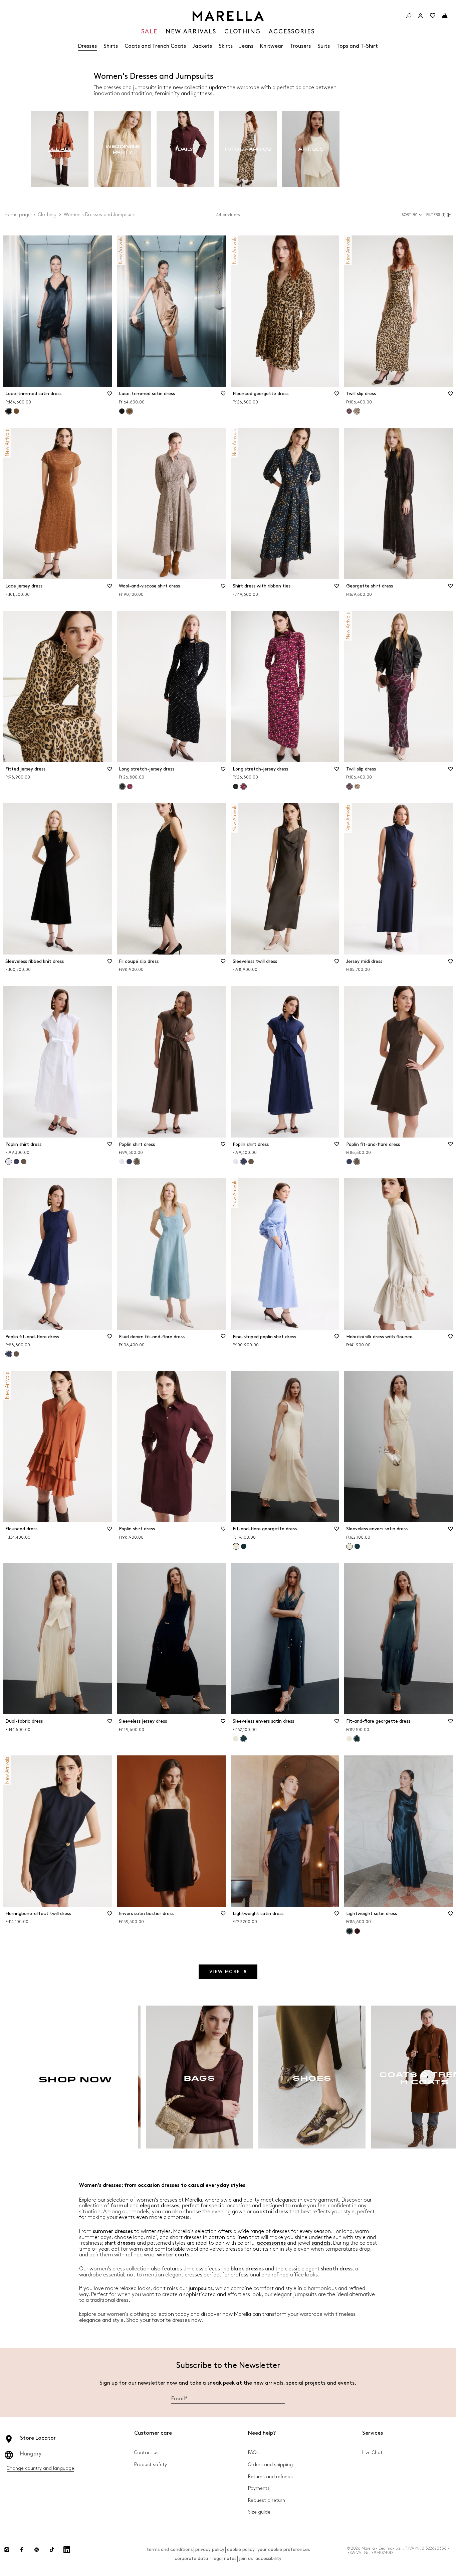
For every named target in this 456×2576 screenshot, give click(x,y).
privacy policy (210, 2549)
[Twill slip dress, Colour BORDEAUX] (349, 411)
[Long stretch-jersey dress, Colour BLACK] (236, 787)
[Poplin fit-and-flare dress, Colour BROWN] (16, 1354)
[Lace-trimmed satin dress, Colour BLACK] (122, 411)
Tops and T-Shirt (357, 46)
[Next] (427, 2077)
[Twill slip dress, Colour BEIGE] (357, 787)
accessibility (268, 2558)
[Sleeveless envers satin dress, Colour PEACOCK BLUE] (357, 1546)
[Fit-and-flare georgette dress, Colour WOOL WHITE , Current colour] (236, 1546)
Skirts (226, 46)
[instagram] (7, 2550)
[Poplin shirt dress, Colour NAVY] (16, 1162)
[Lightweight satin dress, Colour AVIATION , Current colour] (350, 1931)
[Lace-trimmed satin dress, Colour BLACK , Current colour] (9, 411)
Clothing (47, 215)
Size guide (259, 2512)
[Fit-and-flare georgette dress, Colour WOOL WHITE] (349, 1739)
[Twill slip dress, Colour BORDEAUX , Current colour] (350, 787)
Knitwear (272, 46)
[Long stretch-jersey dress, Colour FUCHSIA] (130, 787)
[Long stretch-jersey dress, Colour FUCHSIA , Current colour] (243, 787)
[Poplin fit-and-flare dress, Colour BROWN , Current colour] (357, 1162)
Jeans (246, 46)
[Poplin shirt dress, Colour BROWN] (24, 1162)
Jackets (202, 46)
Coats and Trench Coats (155, 46)
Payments (259, 2488)
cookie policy (241, 2549)
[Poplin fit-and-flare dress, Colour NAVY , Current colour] (9, 1354)
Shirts (111, 46)
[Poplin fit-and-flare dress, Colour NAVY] (349, 1162)
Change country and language (40, 2468)
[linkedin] (67, 2550)
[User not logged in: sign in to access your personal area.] (421, 16)
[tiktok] (52, 2550)
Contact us (146, 2453)
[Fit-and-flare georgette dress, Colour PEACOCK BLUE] (244, 1546)
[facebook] (22, 2550)
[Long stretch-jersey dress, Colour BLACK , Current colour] (122, 787)
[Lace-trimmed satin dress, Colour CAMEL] (16, 411)
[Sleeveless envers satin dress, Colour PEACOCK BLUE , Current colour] (243, 1739)
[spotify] (37, 2550)
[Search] (409, 16)
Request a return (267, 2500)
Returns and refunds (270, 2477)
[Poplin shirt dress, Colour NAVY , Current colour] (243, 1162)
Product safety (151, 2465)
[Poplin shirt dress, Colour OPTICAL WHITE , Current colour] (9, 1162)
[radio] (60, 149)
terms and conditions (170, 2549)
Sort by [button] (409, 215)
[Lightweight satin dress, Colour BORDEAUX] (357, 1931)
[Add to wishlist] (109, 396)
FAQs (253, 2453)
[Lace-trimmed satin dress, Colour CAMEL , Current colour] (130, 411)
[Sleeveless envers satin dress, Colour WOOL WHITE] (236, 1739)
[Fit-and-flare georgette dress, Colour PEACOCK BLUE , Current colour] (357, 1739)
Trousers (300, 46)
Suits (324, 46)
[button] (439, 215)
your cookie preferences (284, 2549)
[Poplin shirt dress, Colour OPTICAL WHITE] (122, 1162)
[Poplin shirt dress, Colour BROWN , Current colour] (137, 1162)
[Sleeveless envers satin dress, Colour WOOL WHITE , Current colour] (350, 1546)
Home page (18, 215)
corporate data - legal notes (205, 2558)
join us (246, 2558)
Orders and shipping (270, 2465)
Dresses (87, 46)
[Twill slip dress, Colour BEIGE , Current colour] (357, 411)
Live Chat (372, 2453)
